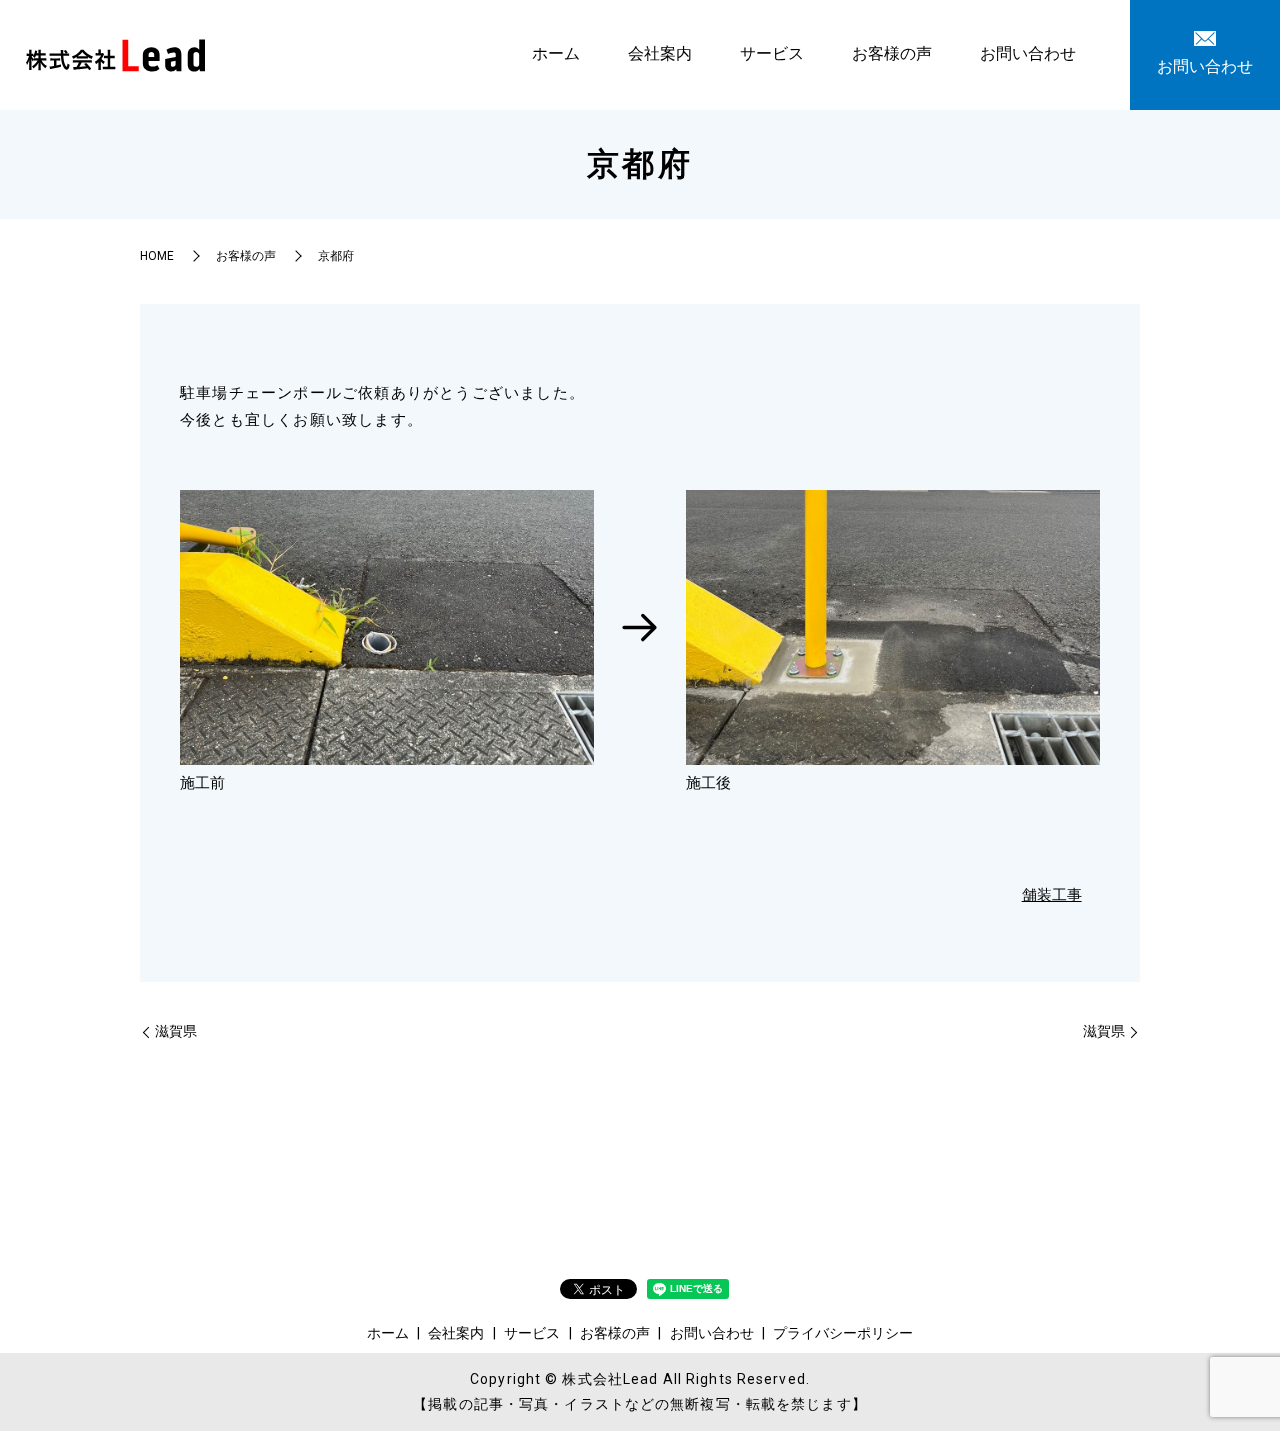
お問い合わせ (1028, 53)
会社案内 (660, 53)
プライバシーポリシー (843, 1333)
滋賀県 (176, 1031)
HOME (157, 256)
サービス (772, 53)
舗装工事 (1052, 895)
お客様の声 (892, 53)
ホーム (556, 53)
